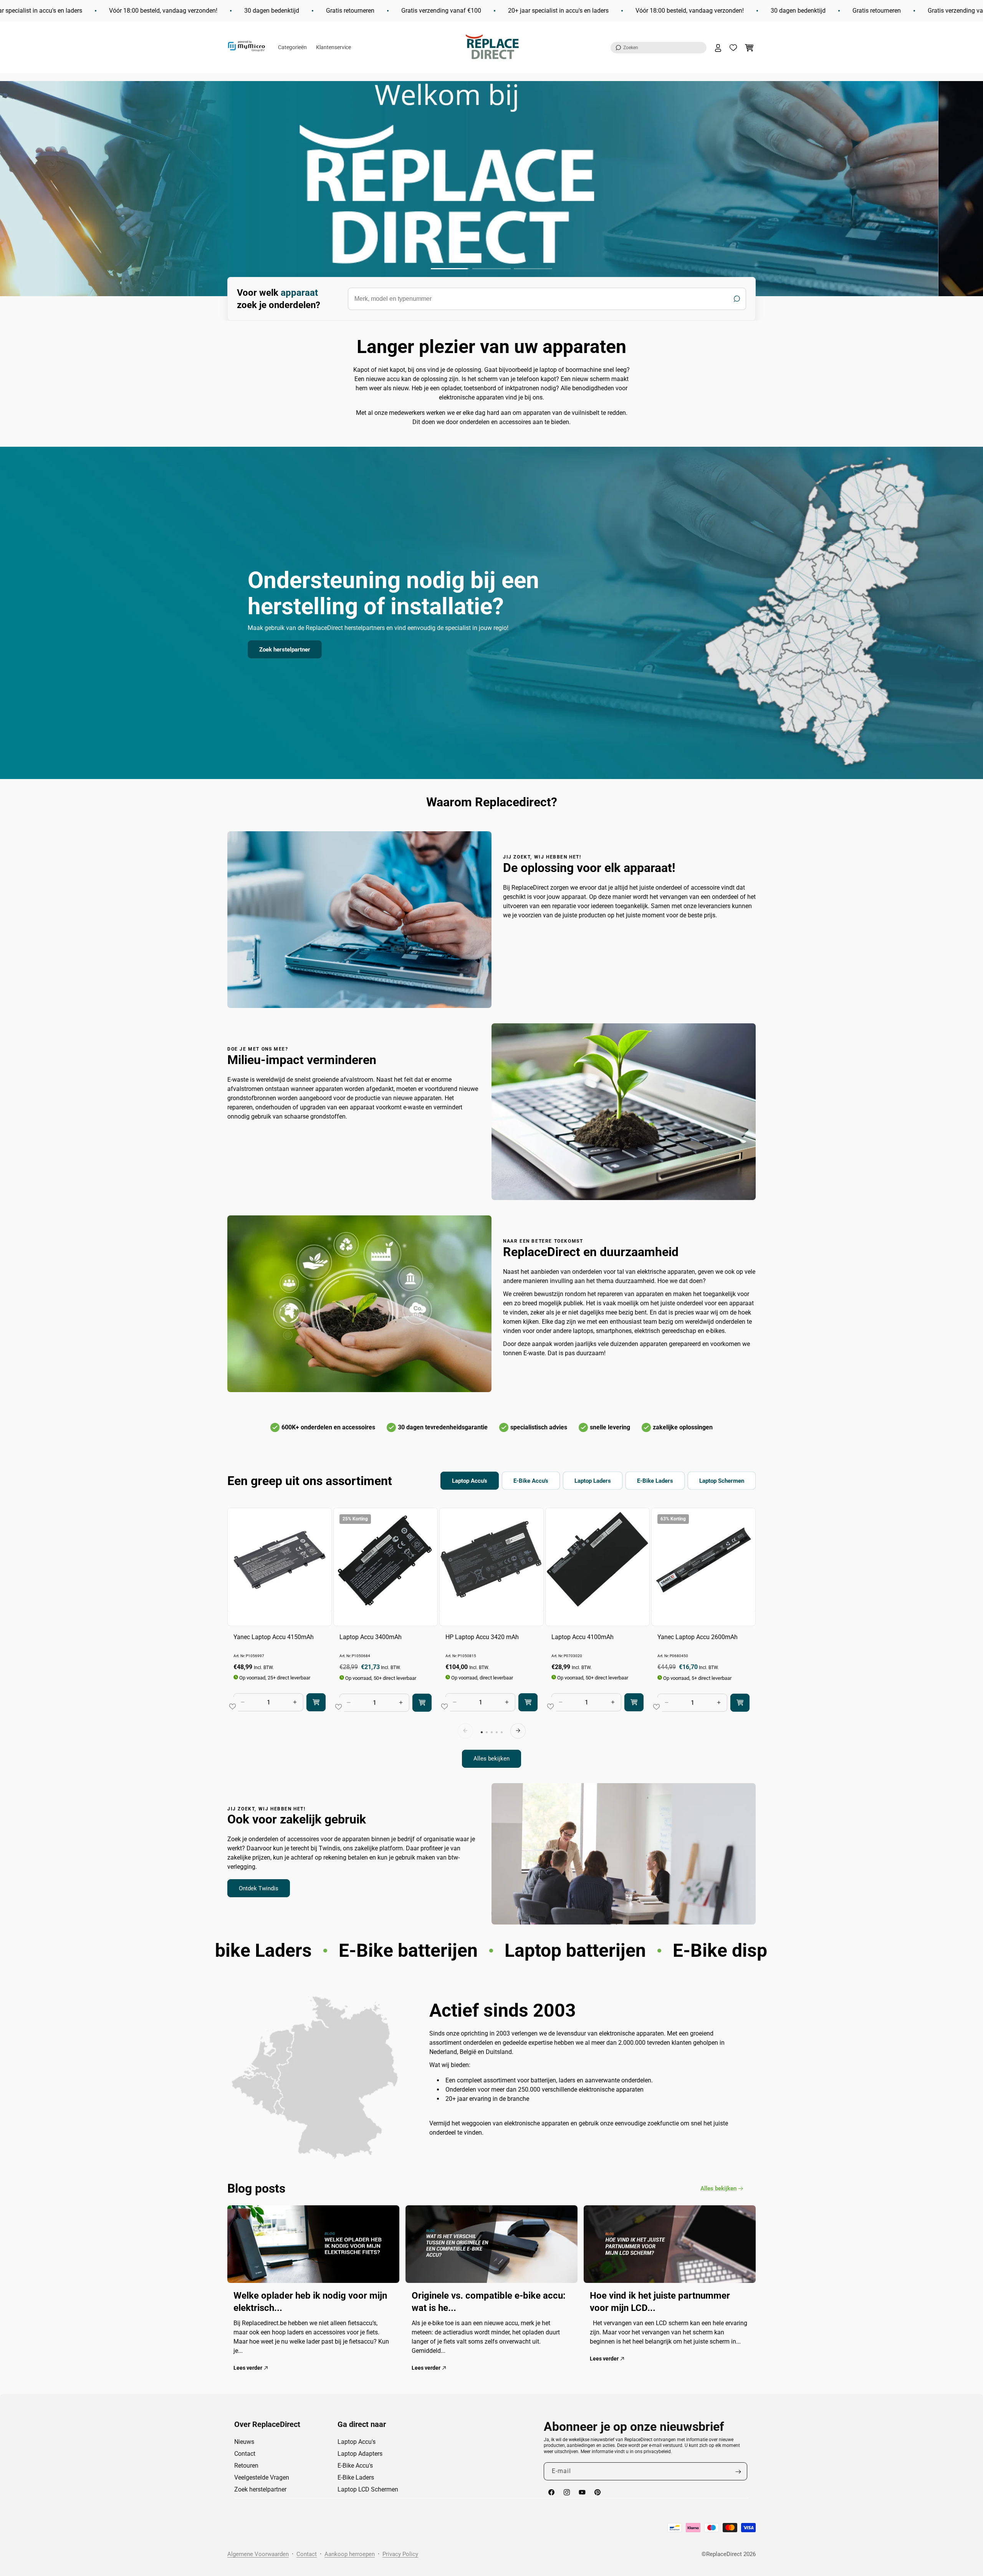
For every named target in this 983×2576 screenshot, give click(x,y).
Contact (245, 2454)
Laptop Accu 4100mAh (583, 1637)
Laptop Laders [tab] (593, 1481)
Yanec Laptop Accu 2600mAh (698, 1637)
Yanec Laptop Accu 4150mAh (274, 1637)
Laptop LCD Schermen (368, 2489)
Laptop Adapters (360, 2454)
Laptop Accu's (357, 2442)
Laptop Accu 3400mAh (371, 1637)
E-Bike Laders (356, 2477)
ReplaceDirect (724, 2554)
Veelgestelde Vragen (262, 2477)
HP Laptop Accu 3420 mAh (482, 1637)
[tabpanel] (491, 1638)
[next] (518, 1731)
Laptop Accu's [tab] (470, 1481)
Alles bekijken (491, 1759)
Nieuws (244, 2442)
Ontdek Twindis (259, 1888)
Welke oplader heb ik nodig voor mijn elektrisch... (310, 2301)
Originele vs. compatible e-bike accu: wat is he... (489, 2301)
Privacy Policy (400, 2554)
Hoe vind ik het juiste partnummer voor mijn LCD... (660, 2301)
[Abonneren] (738, 2472)
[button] (659, 48)
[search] (547, 299)
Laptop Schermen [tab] (722, 1481)
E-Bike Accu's (355, 2466)
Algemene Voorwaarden (258, 2554)
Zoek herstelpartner (285, 649)
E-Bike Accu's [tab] (531, 1481)
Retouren (246, 2466)
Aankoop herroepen (350, 2554)
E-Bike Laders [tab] (655, 1481)
